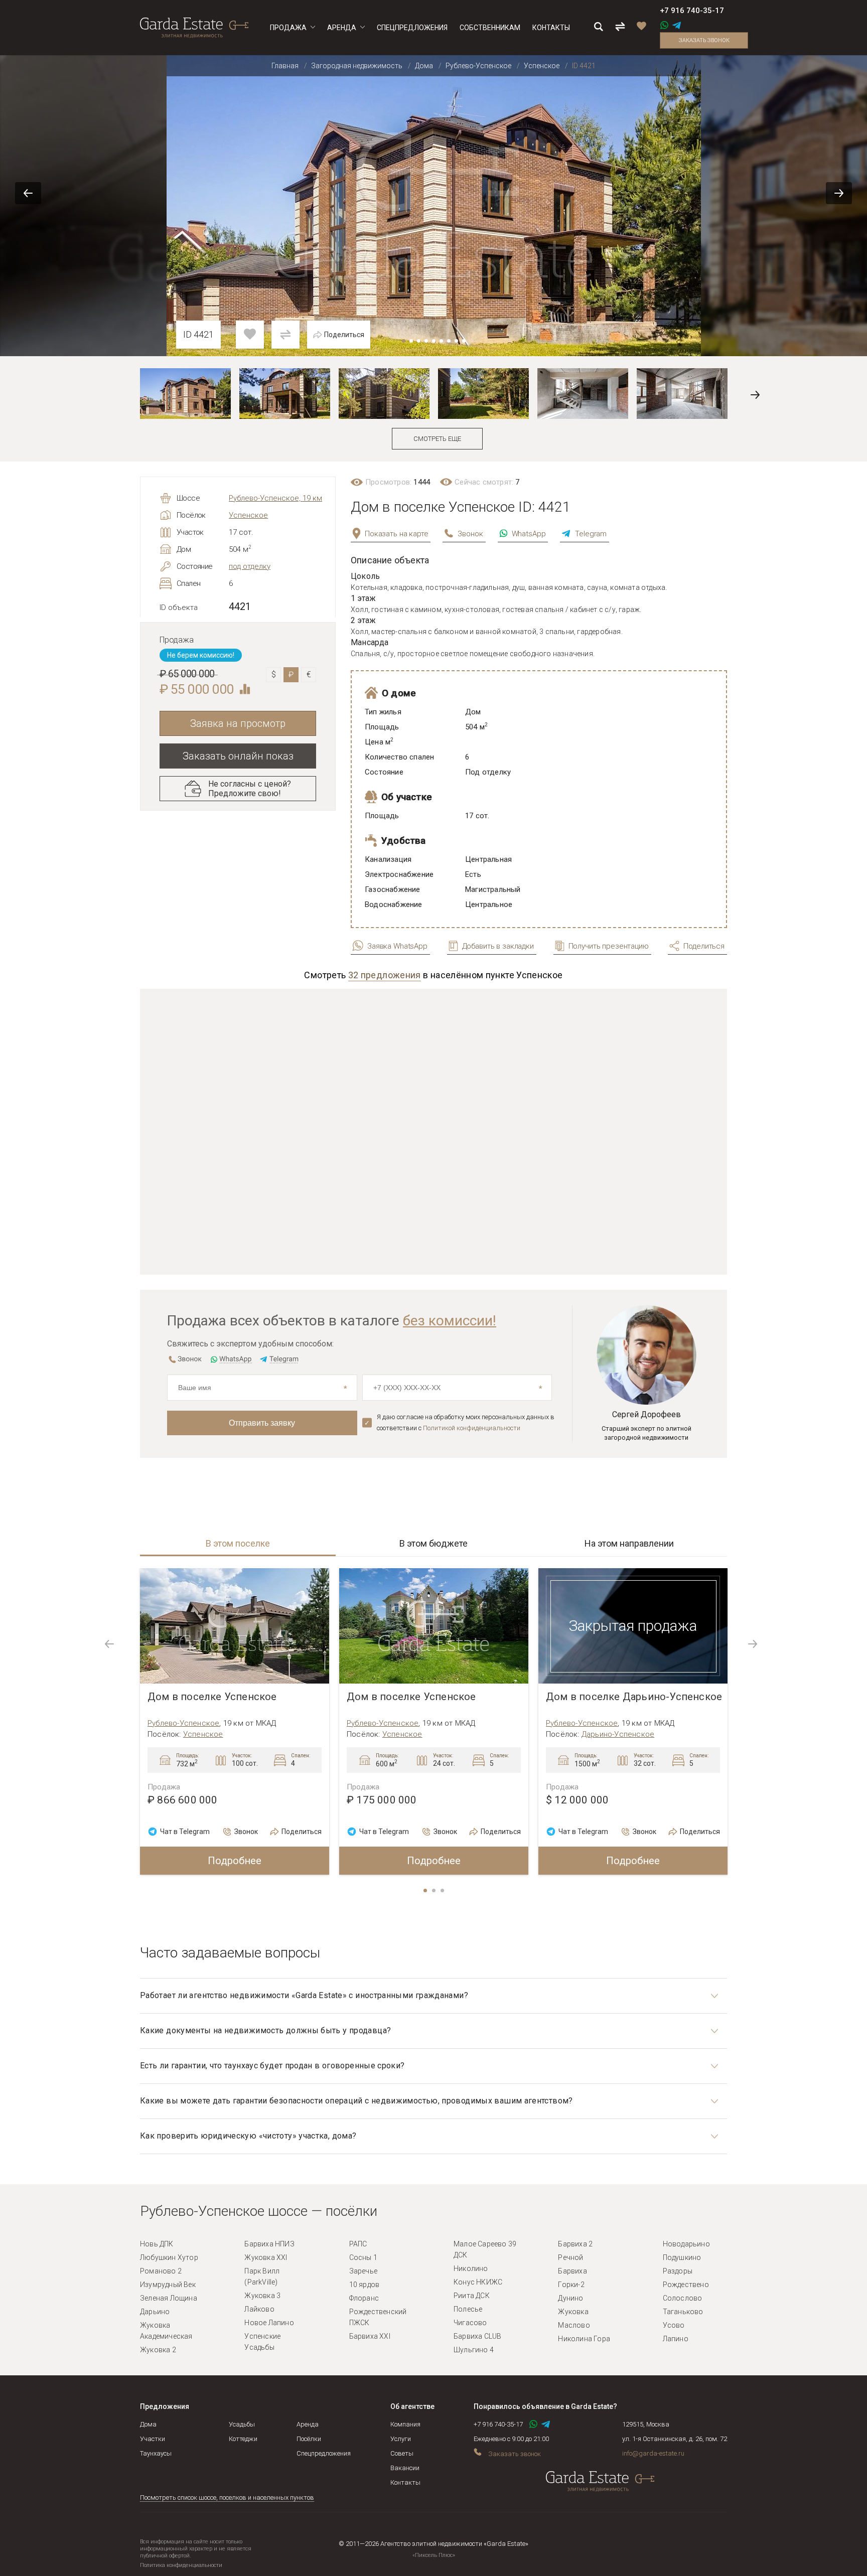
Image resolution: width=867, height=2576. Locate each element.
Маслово (574, 2325)
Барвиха (572, 2271)
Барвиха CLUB (477, 2336)
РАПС (358, 2244)
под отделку (250, 566)
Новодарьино (686, 2244)
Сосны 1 (363, 2257)
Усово (674, 2325)
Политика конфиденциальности (181, 2565)
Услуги (401, 2439)
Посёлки (309, 2439)
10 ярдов (365, 2285)
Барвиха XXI (370, 2336)
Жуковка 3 (262, 2296)
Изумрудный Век (168, 2285)
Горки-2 (571, 2285)
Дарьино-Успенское (618, 1734)
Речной (570, 2257)
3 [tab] (443, 1891)
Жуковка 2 (158, 2350)
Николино (471, 2268)
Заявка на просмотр (238, 723)
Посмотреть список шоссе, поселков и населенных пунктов (227, 2497)
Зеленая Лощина (169, 2298)
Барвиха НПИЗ (269, 2244)
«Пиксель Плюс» (434, 2555)
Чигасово (470, 2323)
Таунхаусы (156, 2453)
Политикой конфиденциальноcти (472, 1428)
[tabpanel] (235, 1721)
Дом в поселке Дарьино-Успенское (634, 1697)
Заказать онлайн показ (238, 756)
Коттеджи (243, 2439)
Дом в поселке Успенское (212, 1697)
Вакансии (405, 2468)
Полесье (468, 2309)
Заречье (363, 2271)
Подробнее (235, 1861)
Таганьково (683, 2312)
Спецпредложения (324, 2453)
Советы (402, 2453)
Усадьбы (242, 2424)
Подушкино (682, 2257)
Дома (148, 2424)
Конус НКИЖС (478, 2282)
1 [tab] (426, 1891)
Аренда (308, 2424)
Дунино (570, 2298)
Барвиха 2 (575, 2244)
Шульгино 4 (474, 2350)
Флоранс (364, 2298)
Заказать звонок (704, 40)
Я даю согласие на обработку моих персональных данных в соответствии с (466, 1422)
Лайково (259, 2309)
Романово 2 (161, 2271)
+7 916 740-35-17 (692, 11)
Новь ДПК (157, 2244)
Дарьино (155, 2312)
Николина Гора (584, 2339)
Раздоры (678, 2271)
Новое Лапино (269, 2323)
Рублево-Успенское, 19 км (275, 498)
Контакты (405, 2482)
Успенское (248, 515)
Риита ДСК (472, 2296)
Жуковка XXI (266, 2257)
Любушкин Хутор (169, 2257)
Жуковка (573, 2312)
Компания (405, 2424)
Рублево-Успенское (183, 1723)
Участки (153, 2439)
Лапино (676, 2339)
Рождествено (686, 2285)
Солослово (683, 2298)
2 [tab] (435, 1891)
